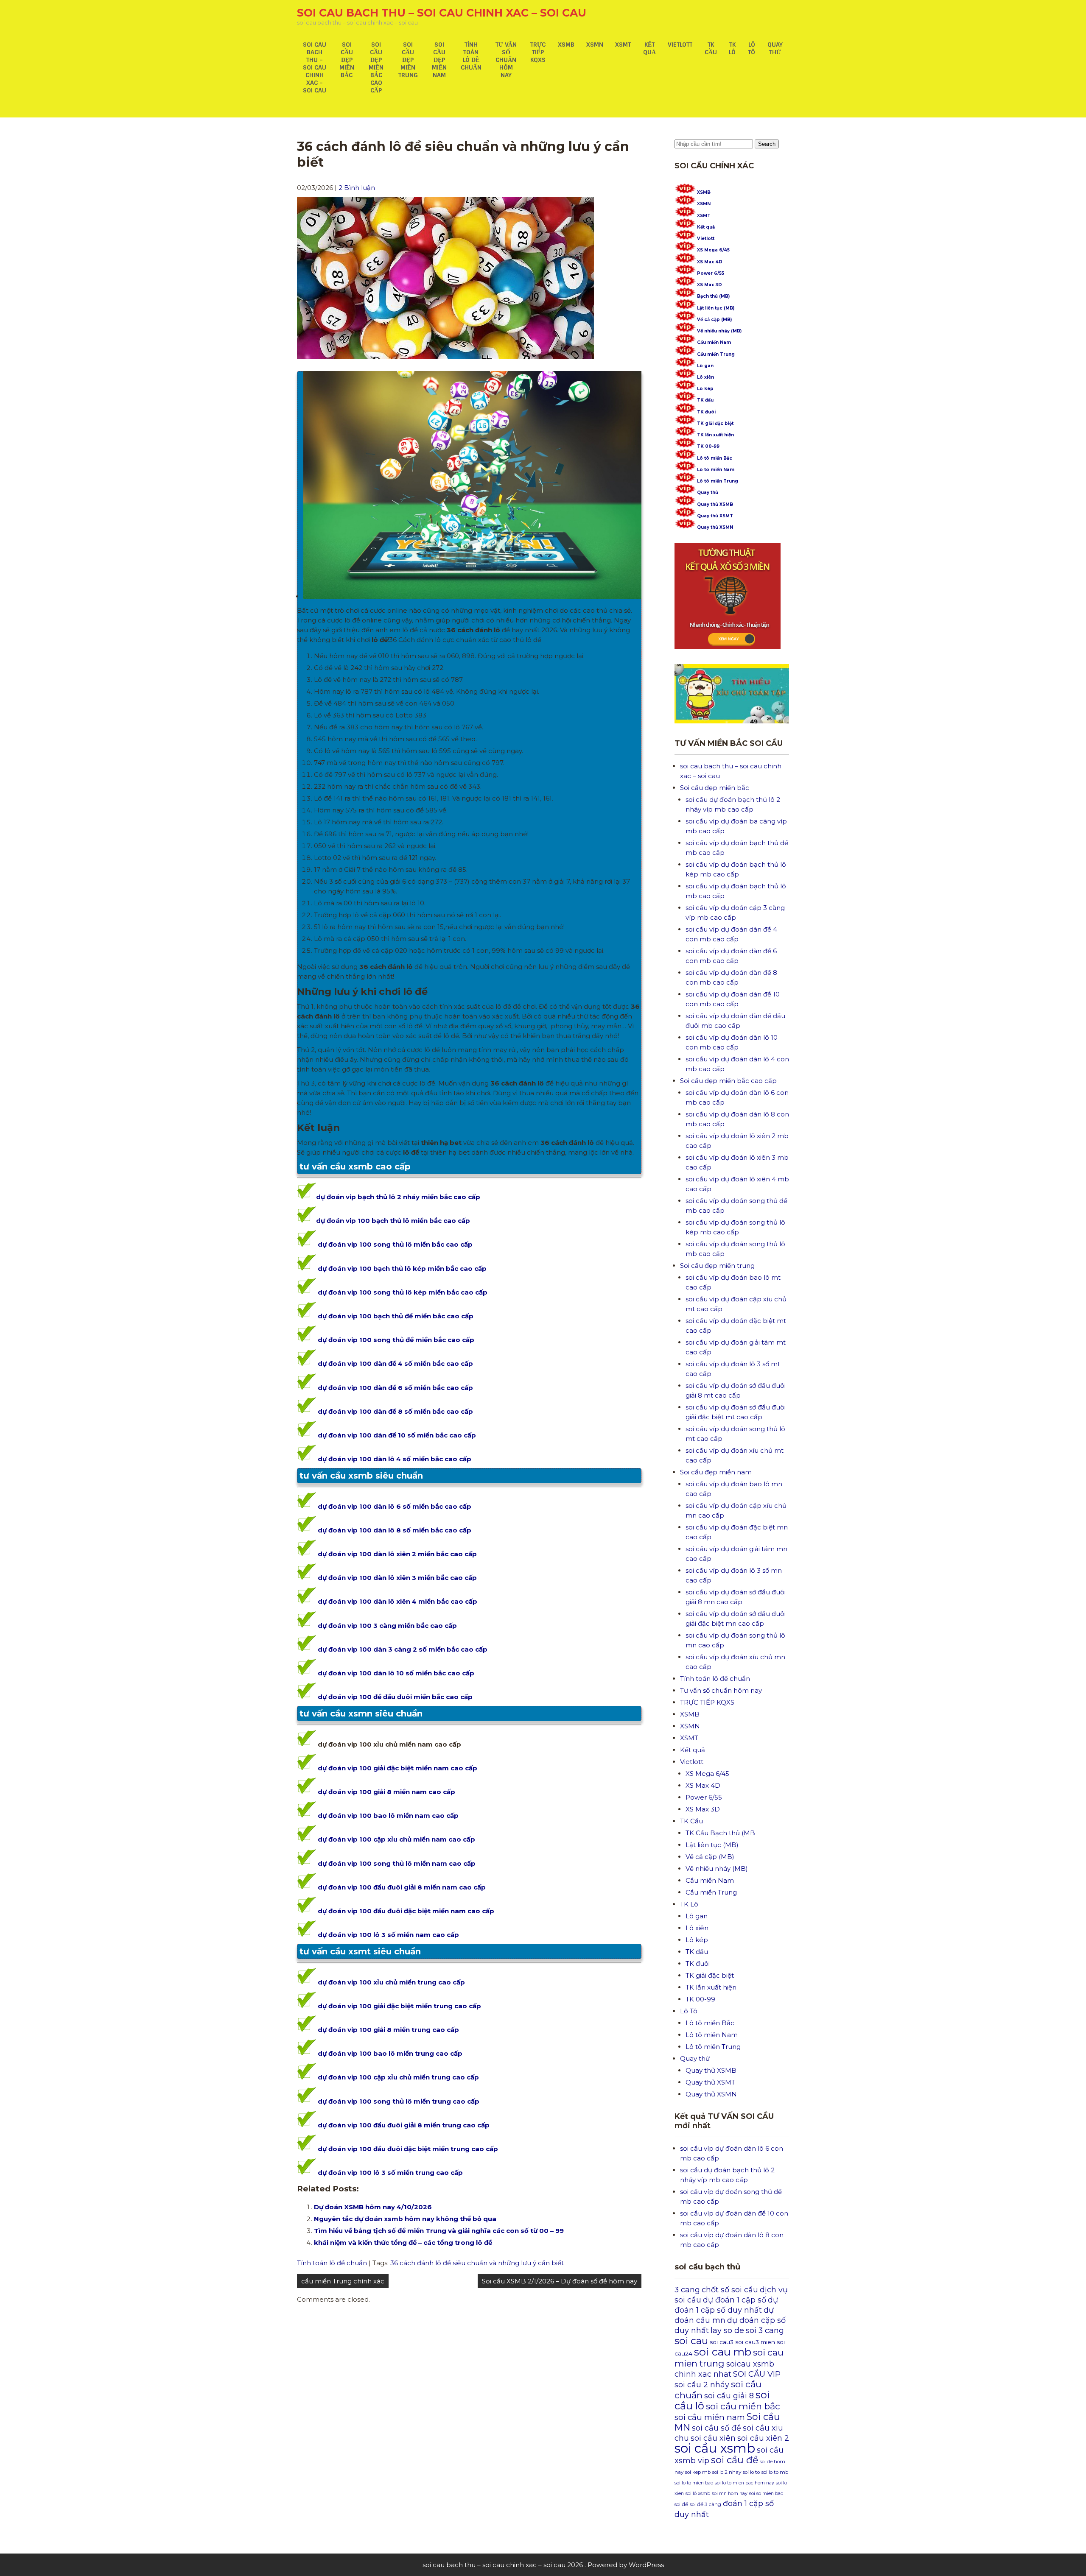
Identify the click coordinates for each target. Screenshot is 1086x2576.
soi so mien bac (766, 2494)
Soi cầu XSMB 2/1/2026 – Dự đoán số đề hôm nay (560, 2281)
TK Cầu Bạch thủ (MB (720, 1833)
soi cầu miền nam (710, 2417)
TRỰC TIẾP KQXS (538, 52)
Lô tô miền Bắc (715, 458)
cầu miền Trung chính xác (343, 2281)
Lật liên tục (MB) (716, 308)
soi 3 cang (765, 2330)
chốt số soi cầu (730, 2290)
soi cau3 (722, 2342)
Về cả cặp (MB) (714, 320)
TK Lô (732, 48)
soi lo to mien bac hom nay (745, 2483)
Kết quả (649, 48)
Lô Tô (752, 48)
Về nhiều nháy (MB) (719, 331)
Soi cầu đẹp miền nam (439, 60)
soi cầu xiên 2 (763, 2438)
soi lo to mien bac (694, 2483)
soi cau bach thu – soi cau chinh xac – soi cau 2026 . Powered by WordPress (543, 2565)
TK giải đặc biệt (715, 423)
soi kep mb (698, 2472)
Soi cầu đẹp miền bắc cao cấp (376, 67)
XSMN (595, 45)
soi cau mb (723, 2352)
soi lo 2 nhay (727, 2472)
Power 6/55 (711, 273)
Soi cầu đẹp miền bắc (347, 60)
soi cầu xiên (713, 2438)
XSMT (623, 45)
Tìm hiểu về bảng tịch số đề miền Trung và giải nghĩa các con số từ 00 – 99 (439, 2231)
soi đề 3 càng (705, 2504)
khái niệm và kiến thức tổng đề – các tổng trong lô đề (403, 2242)
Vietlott (680, 45)
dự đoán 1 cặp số (735, 2300)
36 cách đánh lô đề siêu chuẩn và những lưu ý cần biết (477, 2263)
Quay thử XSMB (715, 504)
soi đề (681, 2504)
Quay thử (775, 48)
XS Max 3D (710, 285)
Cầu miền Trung (716, 354)
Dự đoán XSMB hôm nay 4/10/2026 (373, 2207)
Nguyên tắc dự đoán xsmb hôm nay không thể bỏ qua (405, 2219)
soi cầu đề (735, 2460)
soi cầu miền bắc (743, 2406)
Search (767, 144)
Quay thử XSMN (715, 527)
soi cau (691, 2340)
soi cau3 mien (755, 2342)
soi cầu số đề (717, 2428)
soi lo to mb (775, 2472)
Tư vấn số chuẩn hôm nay (506, 60)
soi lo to (751, 2472)
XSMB (566, 45)
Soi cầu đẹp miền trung (408, 60)
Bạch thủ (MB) (713, 296)
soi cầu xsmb (715, 2448)
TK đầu (705, 400)
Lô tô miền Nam (716, 470)
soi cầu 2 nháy (702, 2385)
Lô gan (705, 366)
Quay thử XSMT (715, 516)
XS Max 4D (710, 262)
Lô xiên (705, 377)
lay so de (727, 2330)
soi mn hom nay (730, 2494)
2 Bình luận (357, 188)
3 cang (687, 2290)
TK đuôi (706, 412)
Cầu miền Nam (714, 342)
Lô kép (705, 389)
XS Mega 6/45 (713, 250)
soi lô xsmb (698, 2494)
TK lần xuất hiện (715, 435)
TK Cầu (711, 48)
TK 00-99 (708, 446)
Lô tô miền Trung (718, 481)
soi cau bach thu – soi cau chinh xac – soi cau (442, 13)
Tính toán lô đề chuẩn (471, 56)
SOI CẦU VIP (757, 2374)
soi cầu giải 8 (729, 2396)
